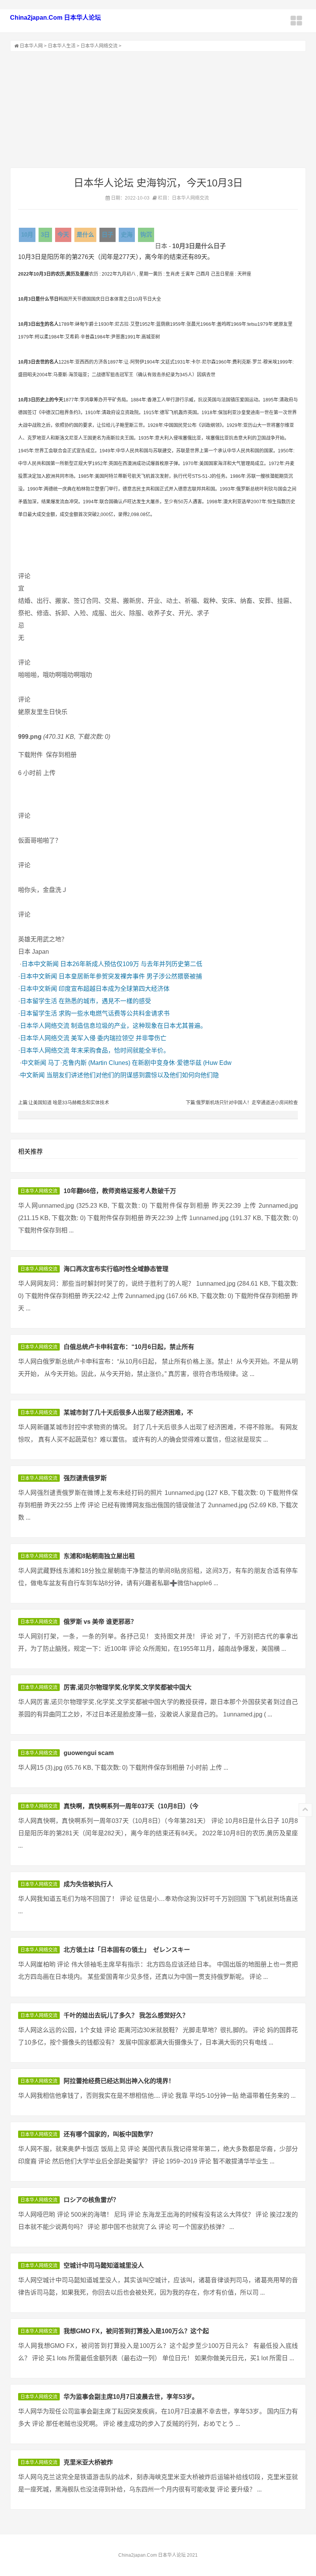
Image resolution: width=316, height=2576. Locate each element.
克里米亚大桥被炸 (88, 2462)
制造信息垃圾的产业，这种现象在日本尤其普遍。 (139, 1026)
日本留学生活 (39, 1001)
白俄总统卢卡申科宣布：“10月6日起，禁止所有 (129, 1347)
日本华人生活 (62, 46)
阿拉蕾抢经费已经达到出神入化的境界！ (119, 2081)
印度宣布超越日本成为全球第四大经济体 (114, 989)
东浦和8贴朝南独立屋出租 (99, 1556)
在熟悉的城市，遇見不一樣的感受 (105, 1001)
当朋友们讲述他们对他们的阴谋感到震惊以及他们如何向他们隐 (133, 1075)
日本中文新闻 (40, 964)
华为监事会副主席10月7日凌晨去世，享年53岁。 (131, 2397)
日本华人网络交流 (99, 46)
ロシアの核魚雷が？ (91, 2200)
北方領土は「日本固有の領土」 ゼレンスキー (127, 1950)
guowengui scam (89, 1753)
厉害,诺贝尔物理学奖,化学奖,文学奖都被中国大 (128, 1687)
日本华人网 (31, 46)
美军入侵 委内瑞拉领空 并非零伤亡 (119, 1038)
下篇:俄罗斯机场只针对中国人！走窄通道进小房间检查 (242, 1103)
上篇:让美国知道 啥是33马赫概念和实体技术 (64, 1103)
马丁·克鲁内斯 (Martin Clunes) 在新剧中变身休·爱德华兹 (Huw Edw (140, 1063)
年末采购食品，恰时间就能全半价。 (120, 1050)
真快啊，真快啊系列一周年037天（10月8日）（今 (131, 1806)
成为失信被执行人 (88, 1884)
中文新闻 (34, 1063)
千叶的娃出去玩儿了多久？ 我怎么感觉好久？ (126, 2015)
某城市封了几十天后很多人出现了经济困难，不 (128, 1412)
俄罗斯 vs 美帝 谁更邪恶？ (100, 1622)
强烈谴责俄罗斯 (85, 1478)
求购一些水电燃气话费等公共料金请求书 (114, 1013)
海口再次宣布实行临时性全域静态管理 (116, 1269)
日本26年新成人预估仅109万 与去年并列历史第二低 (131, 964)
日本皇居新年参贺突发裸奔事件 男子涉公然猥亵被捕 (130, 976)
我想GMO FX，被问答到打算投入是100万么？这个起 (136, 2331)
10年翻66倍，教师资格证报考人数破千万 (120, 1191)
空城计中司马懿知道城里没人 (104, 2265)
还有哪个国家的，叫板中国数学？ (110, 2134)
